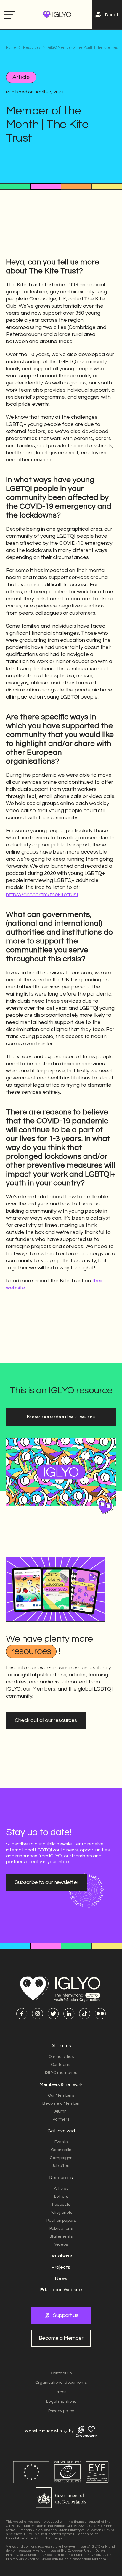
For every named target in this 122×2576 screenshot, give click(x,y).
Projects (61, 2267)
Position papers (61, 2221)
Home (11, 48)
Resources (32, 48)
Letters (61, 2197)
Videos (61, 2244)
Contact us (61, 2373)
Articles (61, 2189)
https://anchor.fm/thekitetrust (42, 895)
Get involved (61, 2131)
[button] (9, 15)
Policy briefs (61, 2213)
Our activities (61, 2057)
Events (61, 2142)
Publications (61, 2228)
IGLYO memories (61, 2073)
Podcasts (61, 2205)
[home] (56, 15)
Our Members (61, 2095)
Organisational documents (61, 2383)
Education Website (61, 2290)
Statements (61, 2236)
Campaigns (61, 2158)
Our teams (61, 2065)
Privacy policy (61, 2411)
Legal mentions (61, 2402)
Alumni (61, 2111)
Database (61, 2256)
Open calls (61, 2150)
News (61, 2278)
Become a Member (61, 2103)
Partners (61, 2119)
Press (61, 2392)
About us (61, 2046)
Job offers (61, 2166)
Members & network (61, 2084)
